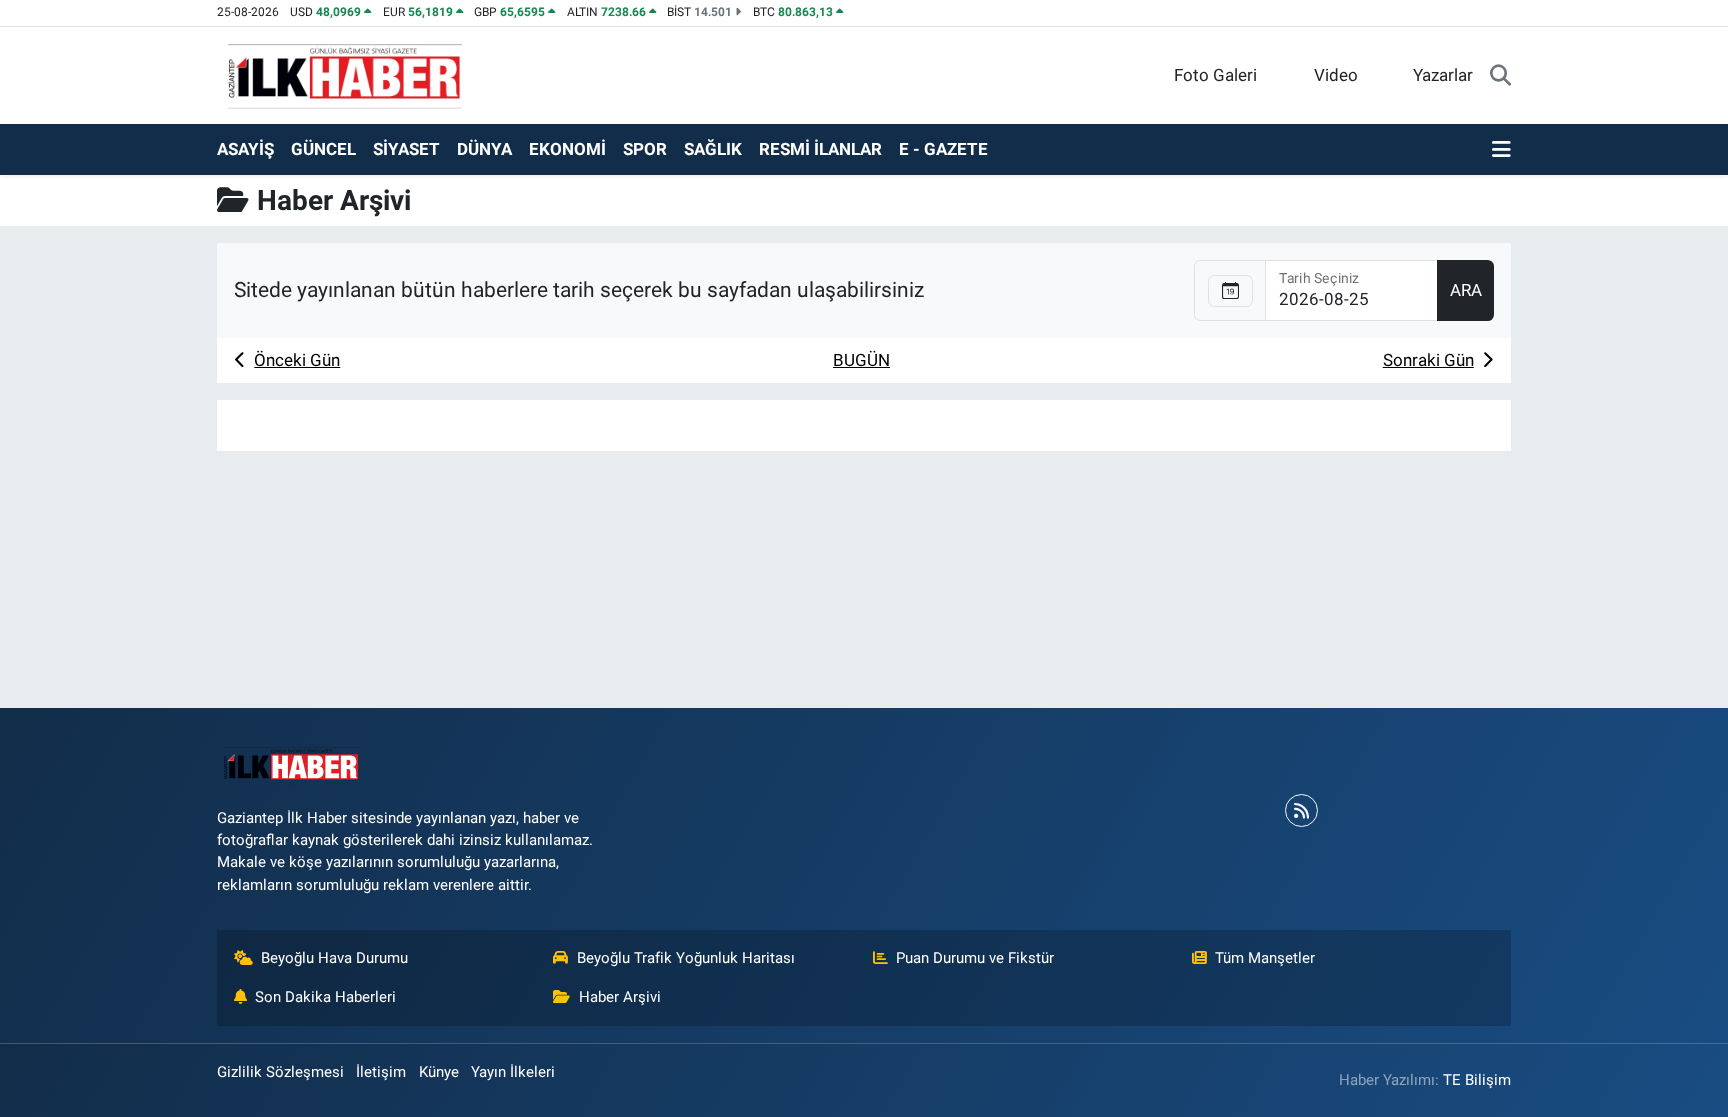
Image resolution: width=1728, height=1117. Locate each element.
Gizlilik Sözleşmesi (280, 1072)
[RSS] (1301, 810)
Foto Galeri (1215, 75)
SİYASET (406, 149)
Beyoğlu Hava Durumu (334, 958)
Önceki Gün (297, 360)
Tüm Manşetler (1265, 958)
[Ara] (1500, 76)
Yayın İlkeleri (513, 1072)
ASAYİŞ (245, 149)
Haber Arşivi (620, 997)
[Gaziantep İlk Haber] (346, 74)
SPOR (645, 149)
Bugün (861, 360)
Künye (439, 1072)
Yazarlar (1443, 75)
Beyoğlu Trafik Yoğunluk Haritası (686, 958)
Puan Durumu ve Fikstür (975, 958)
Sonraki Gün (1428, 360)
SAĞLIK (713, 149)
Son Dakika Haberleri (325, 997)
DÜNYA (484, 149)
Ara (1466, 290)
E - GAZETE (943, 149)
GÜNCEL (323, 149)
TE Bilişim (1477, 1080)
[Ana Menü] (1501, 150)
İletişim (381, 1072)
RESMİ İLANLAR (820, 149)
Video (1336, 75)
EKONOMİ (567, 149)
